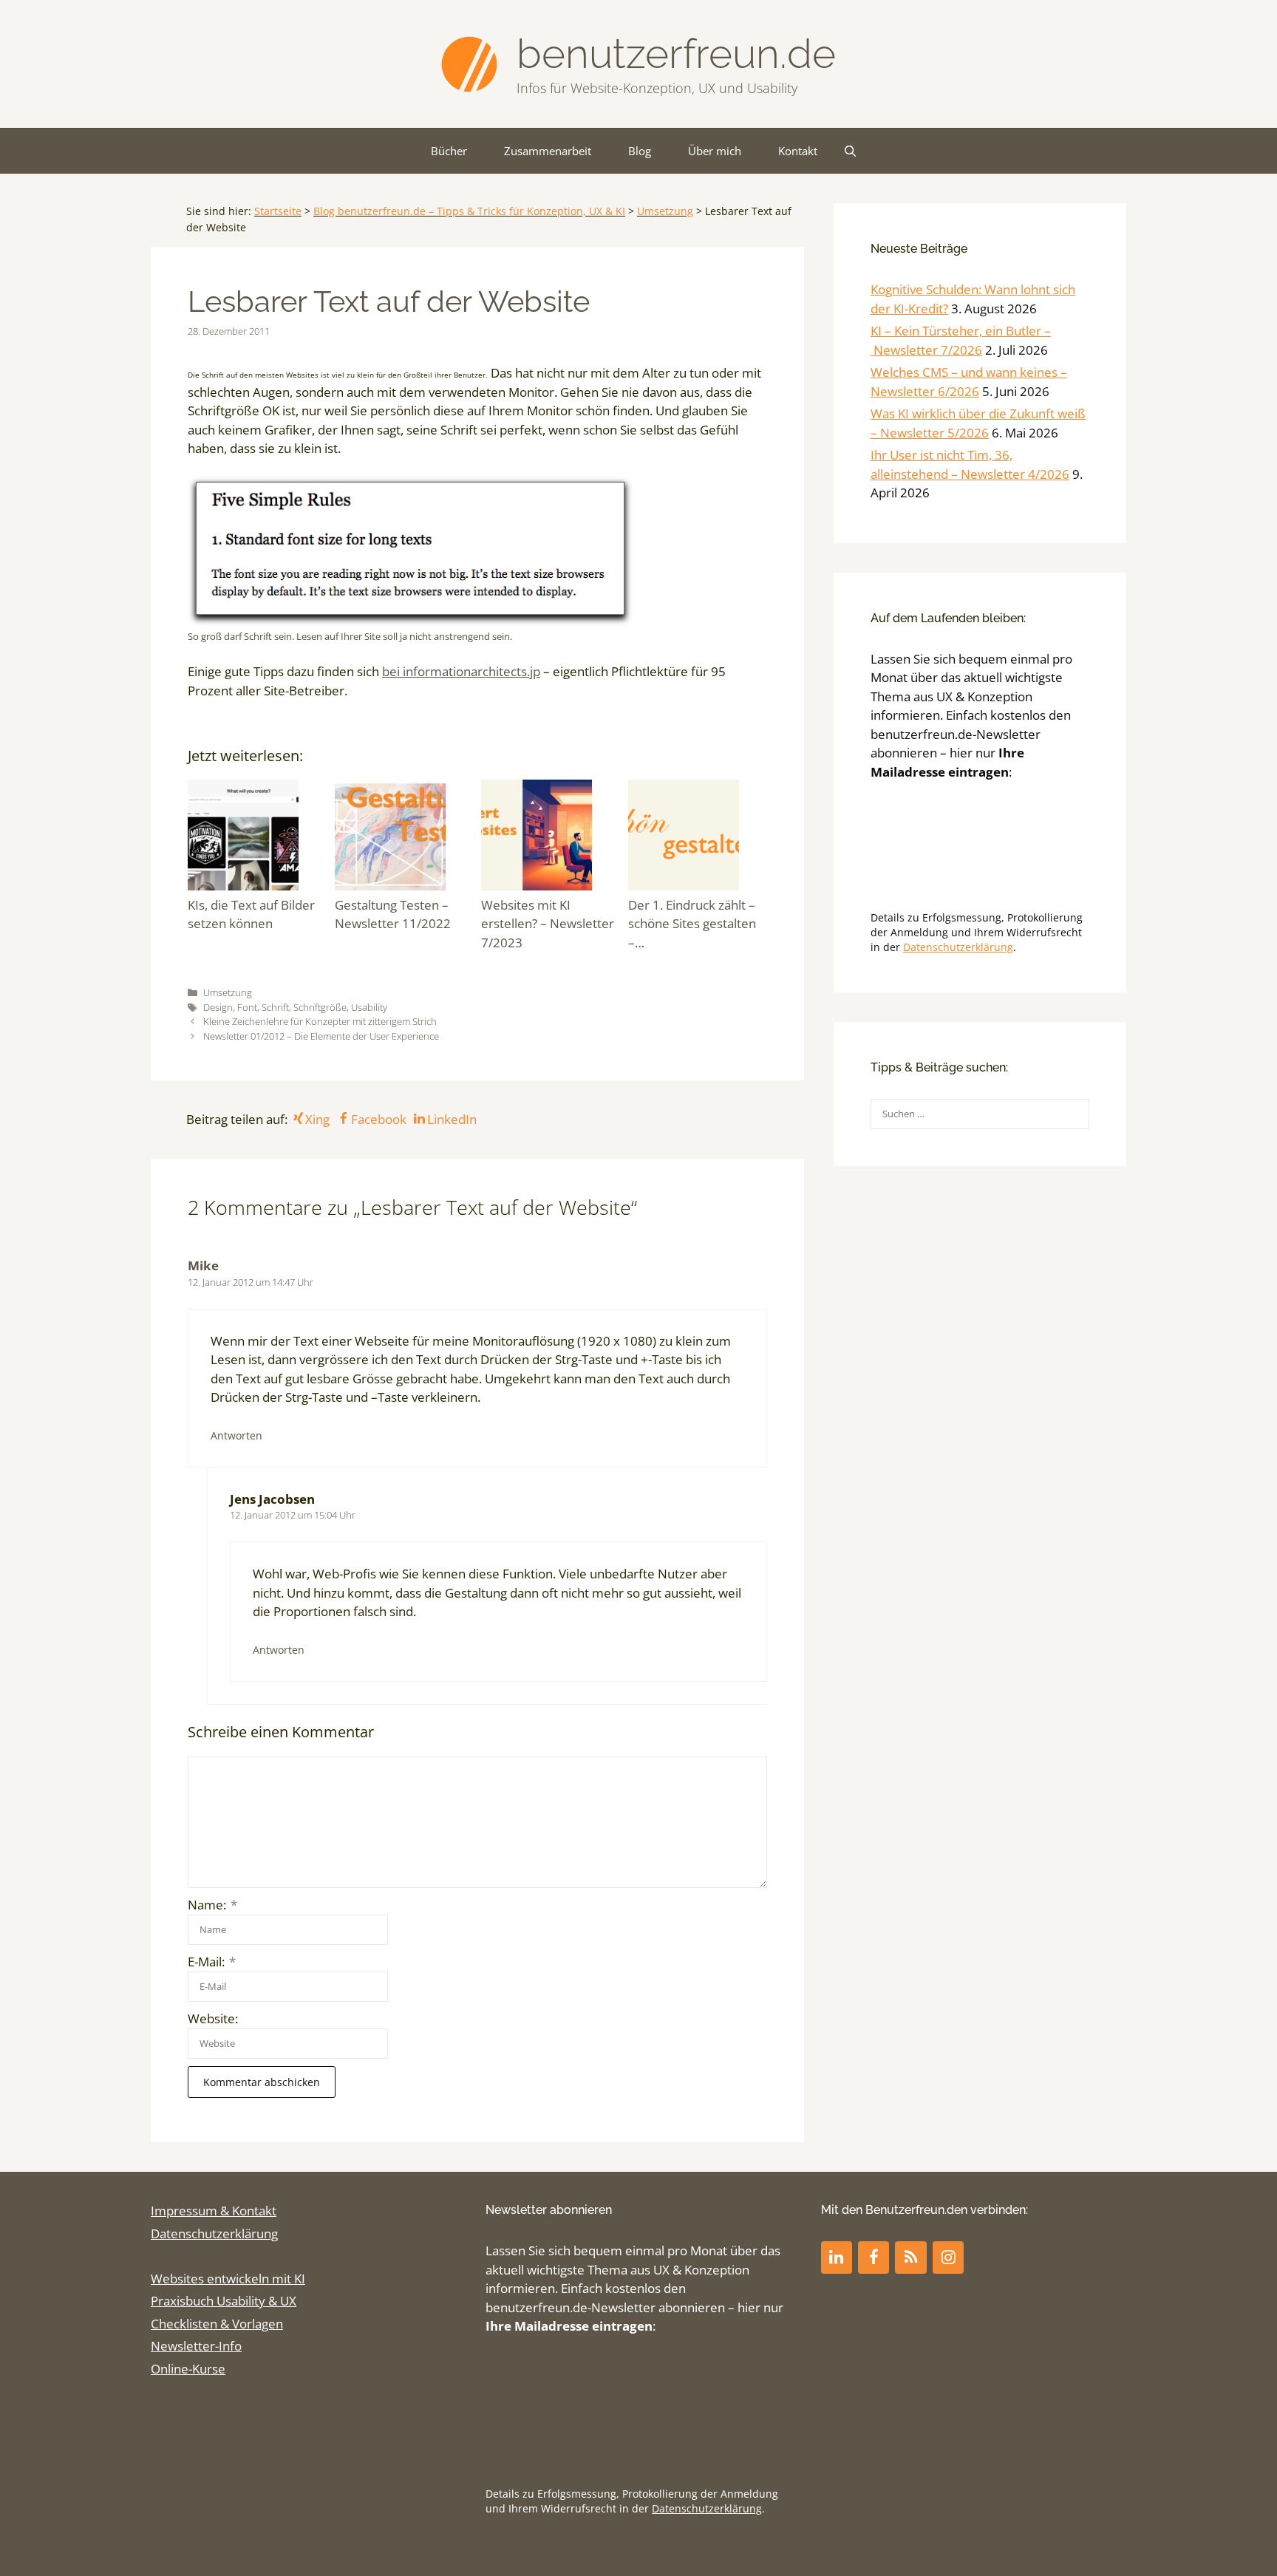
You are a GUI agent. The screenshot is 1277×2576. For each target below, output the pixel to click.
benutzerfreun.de (676, 54)
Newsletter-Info (196, 2346)
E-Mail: (212, 1962)
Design (218, 1007)
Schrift (275, 1007)
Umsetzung (665, 211)
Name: (212, 1905)
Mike (203, 1265)
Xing (317, 1119)
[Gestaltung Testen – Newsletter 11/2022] (405, 838)
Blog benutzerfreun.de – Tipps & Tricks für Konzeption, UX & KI (469, 211)
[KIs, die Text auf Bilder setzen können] (258, 838)
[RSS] (910, 2257)
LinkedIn (452, 1119)
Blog (640, 151)
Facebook (378, 1119)
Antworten (236, 1435)
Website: (213, 2018)
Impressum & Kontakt (214, 2211)
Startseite (278, 211)
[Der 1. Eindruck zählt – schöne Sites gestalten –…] (698, 838)
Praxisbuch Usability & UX (224, 2301)
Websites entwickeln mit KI (228, 2279)
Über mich (715, 151)
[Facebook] (874, 2257)
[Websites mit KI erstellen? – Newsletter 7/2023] (551, 838)
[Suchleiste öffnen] (850, 151)
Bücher (449, 151)
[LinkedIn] (837, 2257)
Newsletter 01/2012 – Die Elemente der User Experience (321, 1036)
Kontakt (798, 151)
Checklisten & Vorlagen (217, 2324)
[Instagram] (948, 2257)
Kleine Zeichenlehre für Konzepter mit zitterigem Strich (320, 1021)
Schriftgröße (320, 1007)
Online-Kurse (188, 2369)
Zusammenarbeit (548, 151)
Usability (369, 1007)
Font (247, 1007)
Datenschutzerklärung (958, 947)
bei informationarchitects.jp (461, 671)
